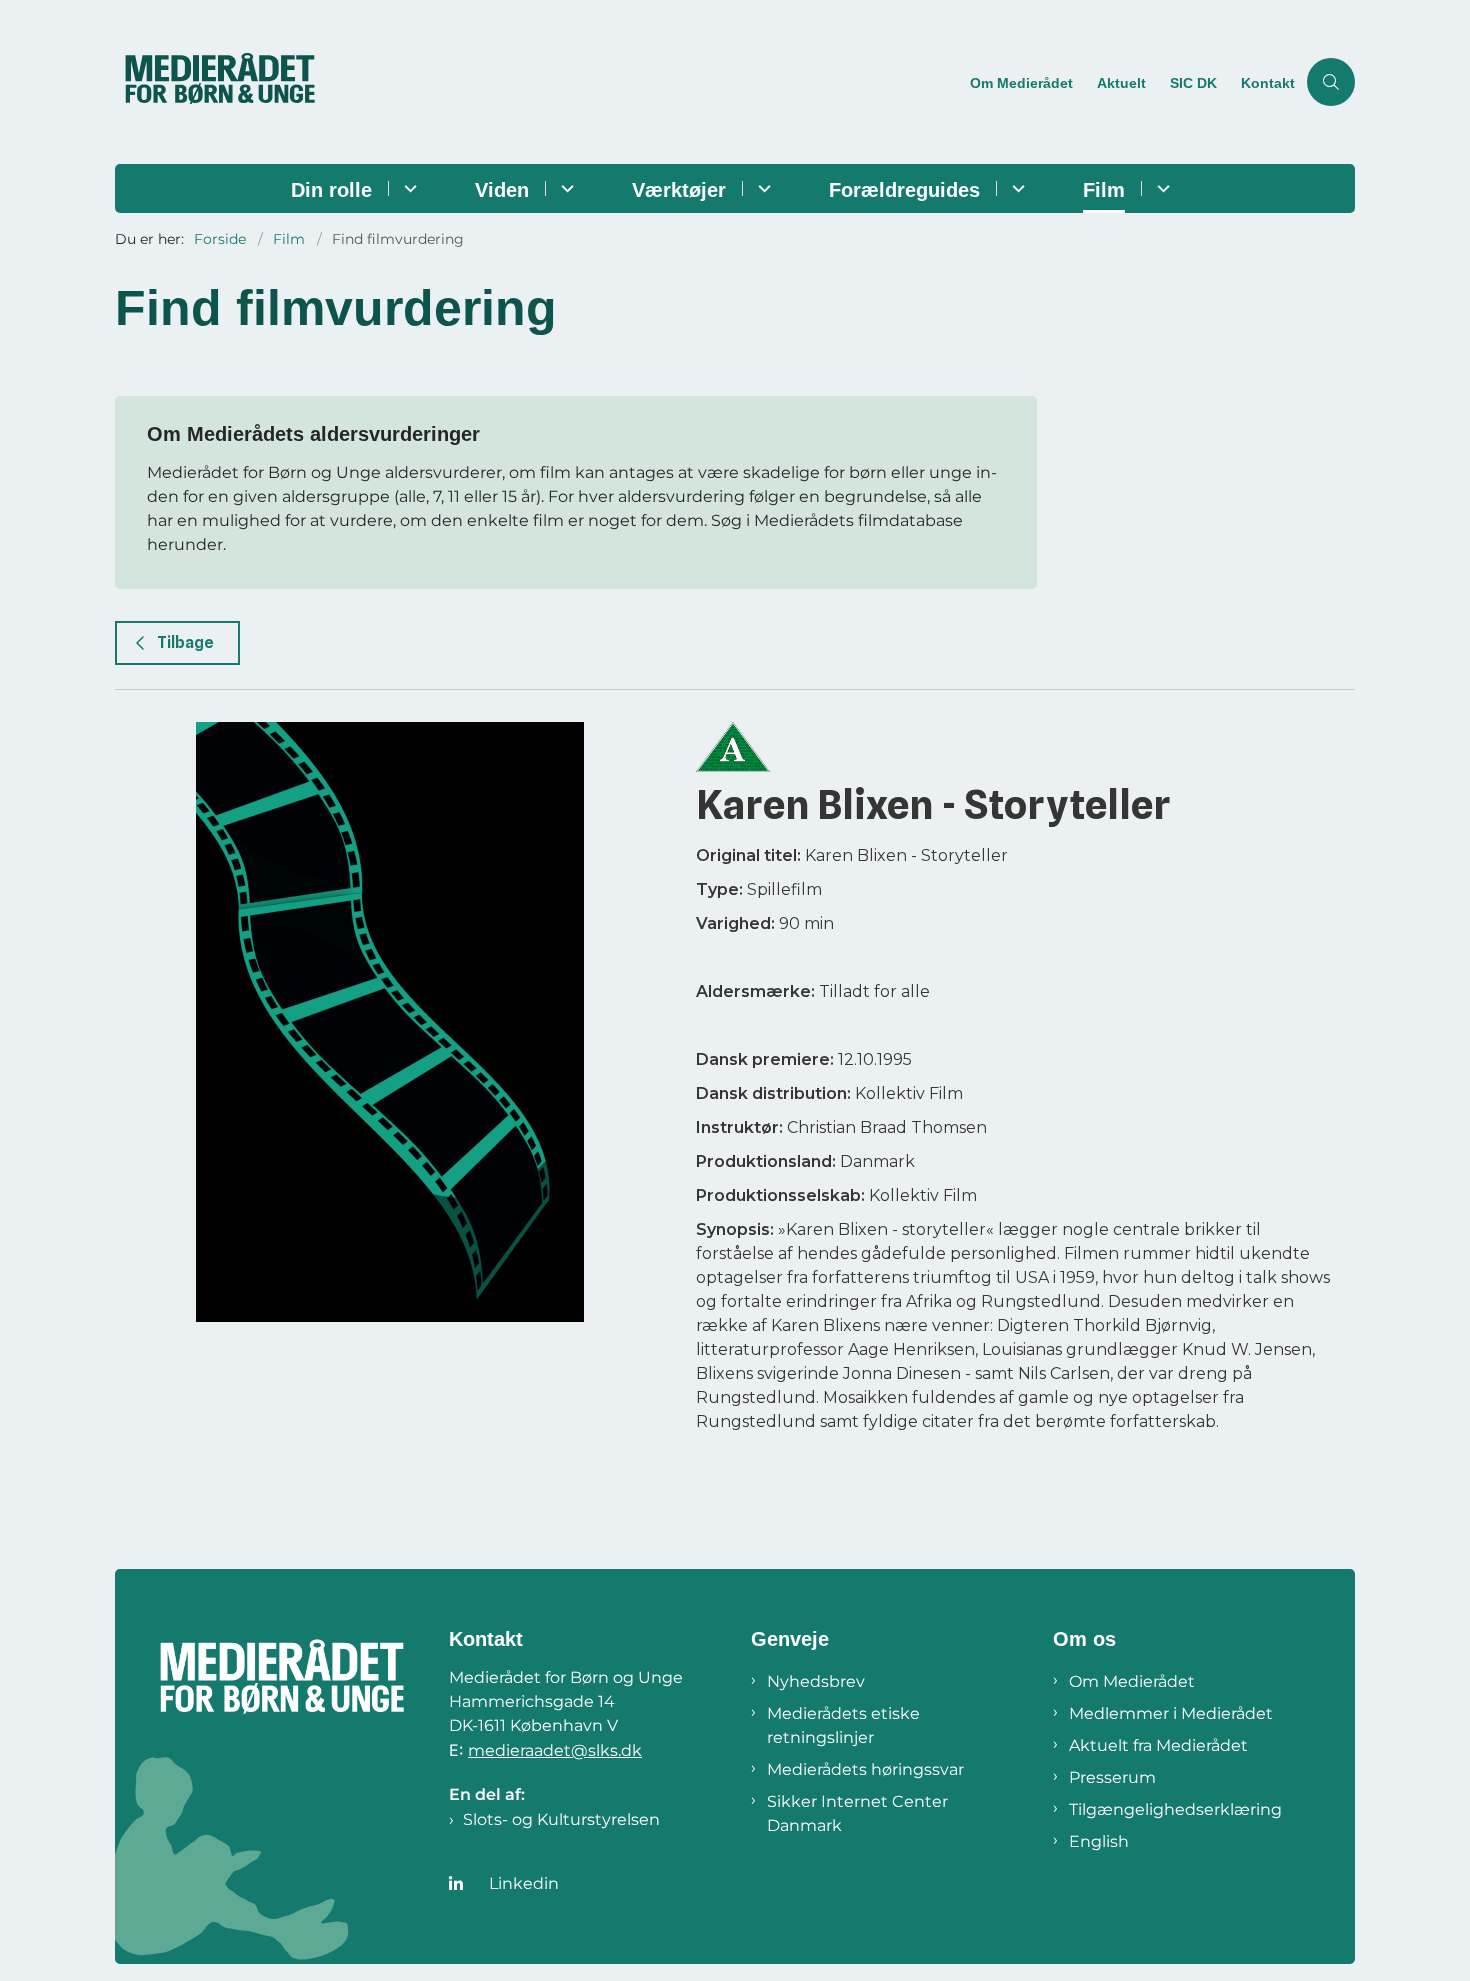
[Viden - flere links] (564, 188)
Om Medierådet (1132, 1681)
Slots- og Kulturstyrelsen (561, 1819)
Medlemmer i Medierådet (1171, 1713)
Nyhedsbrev (816, 1681)
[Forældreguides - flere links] (1015, 188)
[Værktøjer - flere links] (761, 188)
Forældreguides (904, 190)
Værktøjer (679, 190)
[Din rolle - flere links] (407, 188)
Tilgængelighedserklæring (1175, 1809)
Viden (502, 190)
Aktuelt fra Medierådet (1158, 1745)
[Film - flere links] (1160, 188)
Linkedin (524, 1883)
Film (1104, 190)
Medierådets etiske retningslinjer (843, 1725)
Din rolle (331, 190)
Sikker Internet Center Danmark (857, 1813)
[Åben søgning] (1331, 82)
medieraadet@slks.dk (555, 1750)
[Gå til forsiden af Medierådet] (536, 82)
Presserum (1112, 1777)
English (1099, 1841)
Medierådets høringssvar (865, 1769)
